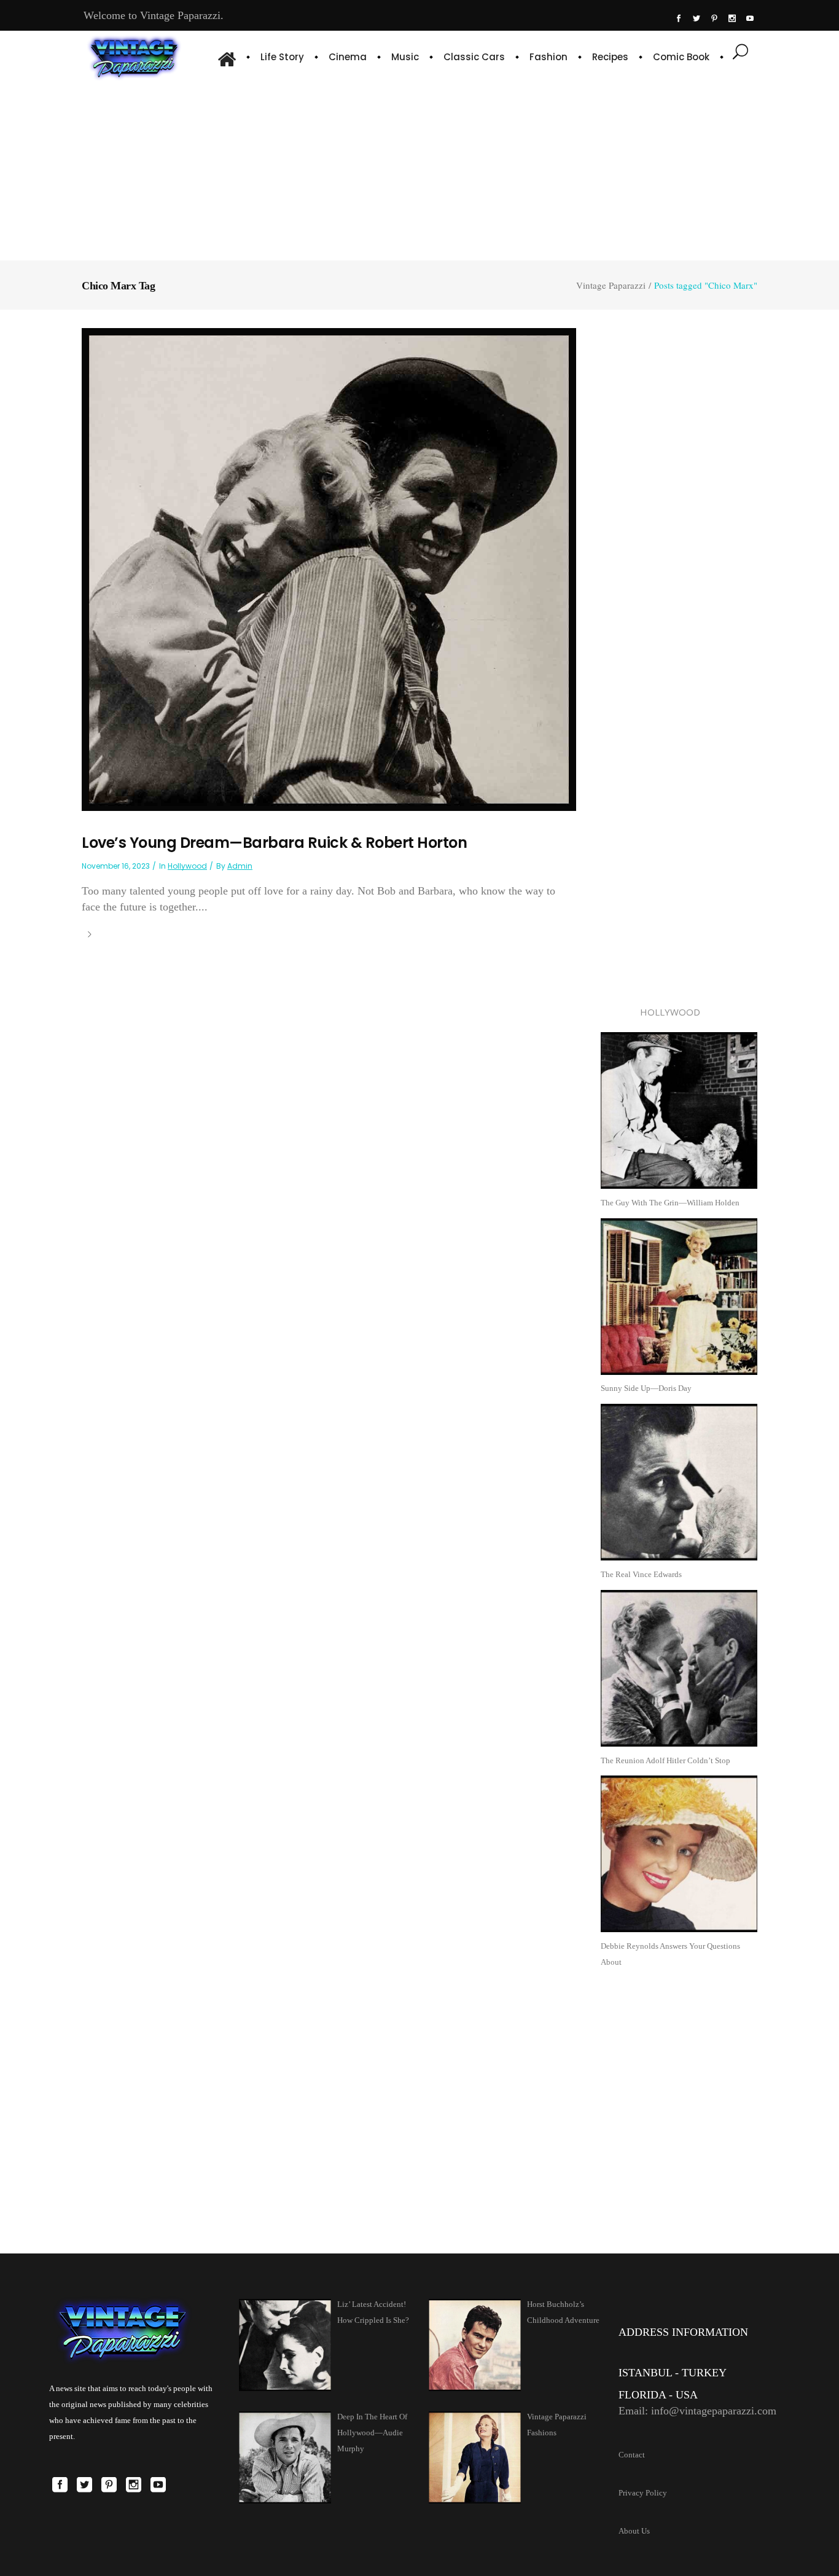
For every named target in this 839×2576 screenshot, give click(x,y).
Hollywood (187, 866)
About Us (634, 2531)
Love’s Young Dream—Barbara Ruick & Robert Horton (274, 843)
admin (240, 866)
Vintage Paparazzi (611, 285)
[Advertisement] (420, 169)
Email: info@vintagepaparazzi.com (697, 2411)
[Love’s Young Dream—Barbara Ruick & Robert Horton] (329, 569)
